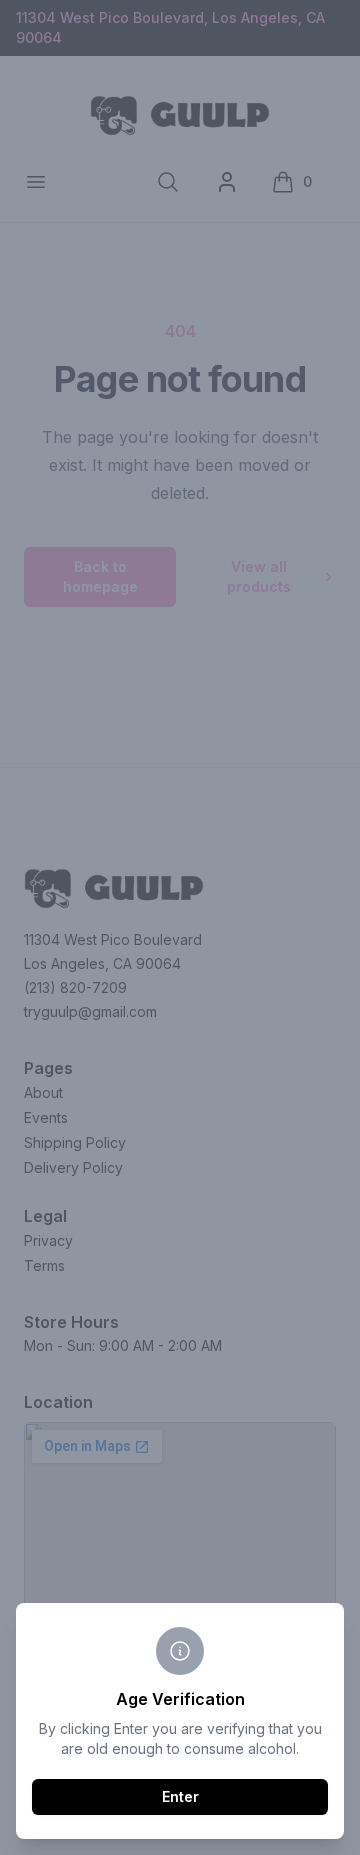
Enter (180, 1796)
